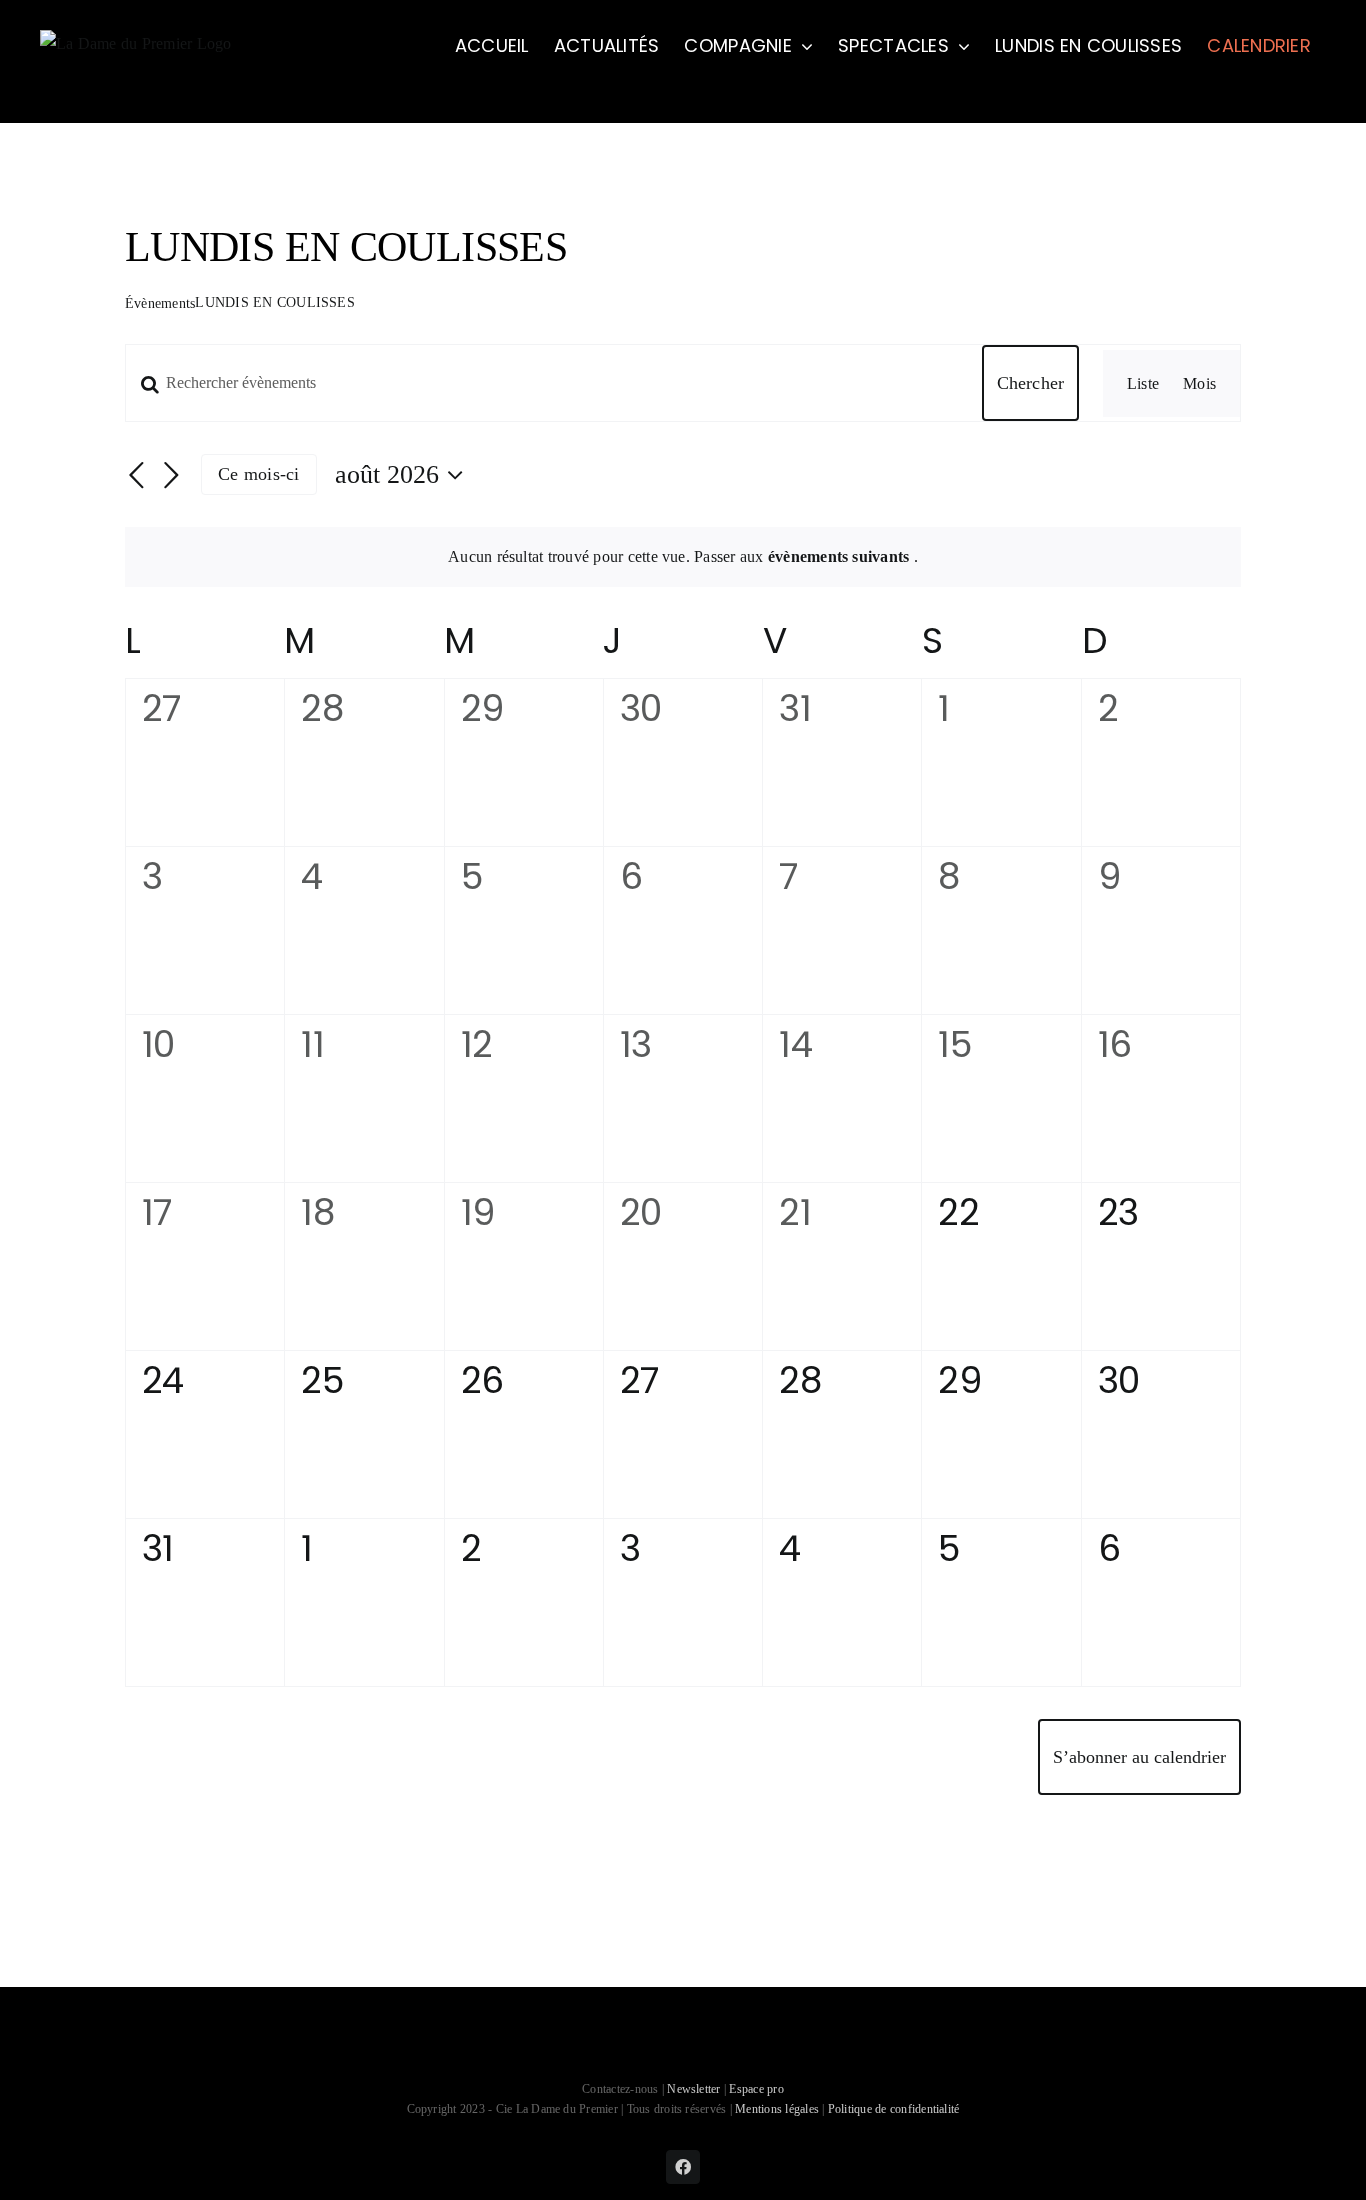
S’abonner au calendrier (1139, 1757)
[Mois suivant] (171, 476)
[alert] (683, 557)
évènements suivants (841, 556)
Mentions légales (777, 2109)
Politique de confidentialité (894, 2109)
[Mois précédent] (137, 476)
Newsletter (695, 2089)
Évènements (160, 303)
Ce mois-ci (258, 474)
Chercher (1030, 383)
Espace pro (756, 2089)
